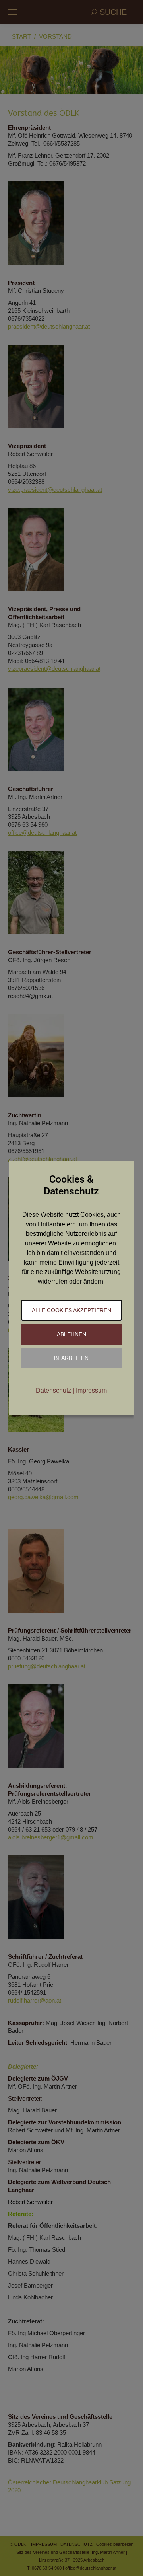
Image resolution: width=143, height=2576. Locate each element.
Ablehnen (71, 1334)
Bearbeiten (71, 1358)
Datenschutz (53, 1390)
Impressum (91, 1390)
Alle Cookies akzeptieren (71, 1310)
